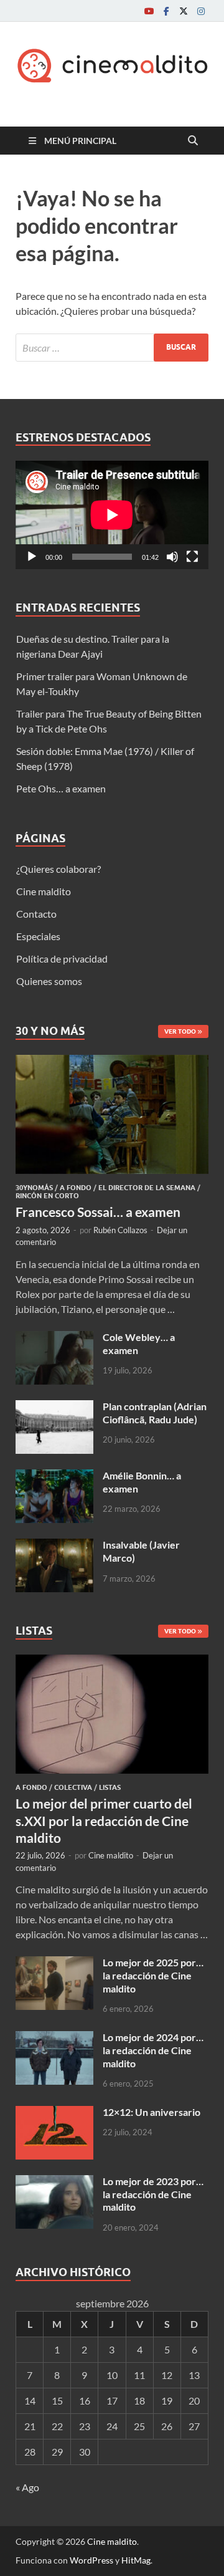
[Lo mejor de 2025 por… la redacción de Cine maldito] (54, 1963)
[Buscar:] (112, 348)
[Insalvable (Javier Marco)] (54, 1546)
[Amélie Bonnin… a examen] (54, 1477)
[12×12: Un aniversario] (54, 2113)
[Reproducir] (32, 557)
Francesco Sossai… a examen (98, 1212)
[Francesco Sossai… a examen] (112, 1062)
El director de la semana (147, 1188)
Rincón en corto (47, 1196)
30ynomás (34, 1188)
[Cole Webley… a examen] (54, 1338)
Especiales (38, 936)
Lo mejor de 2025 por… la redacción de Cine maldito (153, 1975)
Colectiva (73, 1787)
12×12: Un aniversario (152, 2112)
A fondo (76, 1188)
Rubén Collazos (120, 1230)
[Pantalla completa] (192, 557)
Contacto (36, 914)
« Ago (27, 2487)
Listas (110, 1787)
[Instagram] (201, 11)
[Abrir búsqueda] (193, 141)
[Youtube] (149, 11)
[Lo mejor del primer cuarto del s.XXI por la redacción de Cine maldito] (112, 1662)
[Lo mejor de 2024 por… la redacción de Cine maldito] (54, 2038)
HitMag (136, 2560)
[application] (112, 515)
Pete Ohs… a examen (61, 788)
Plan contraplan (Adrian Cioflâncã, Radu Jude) (155, 1413)
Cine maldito (44, 891)
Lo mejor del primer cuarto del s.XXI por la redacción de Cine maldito (104, 1820)
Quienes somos (49, 981)
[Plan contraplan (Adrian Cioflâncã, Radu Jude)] (54, 1407)
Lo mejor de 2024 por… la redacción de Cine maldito (153, 2050)
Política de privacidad (62, 959)
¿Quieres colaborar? (58, 869)
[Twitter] (184, 11)
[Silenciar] (172, 557)
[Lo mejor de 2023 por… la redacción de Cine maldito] (54, 2182)
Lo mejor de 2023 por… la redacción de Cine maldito (153, 2194)
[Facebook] (166, 11)
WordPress (91, 2560)
